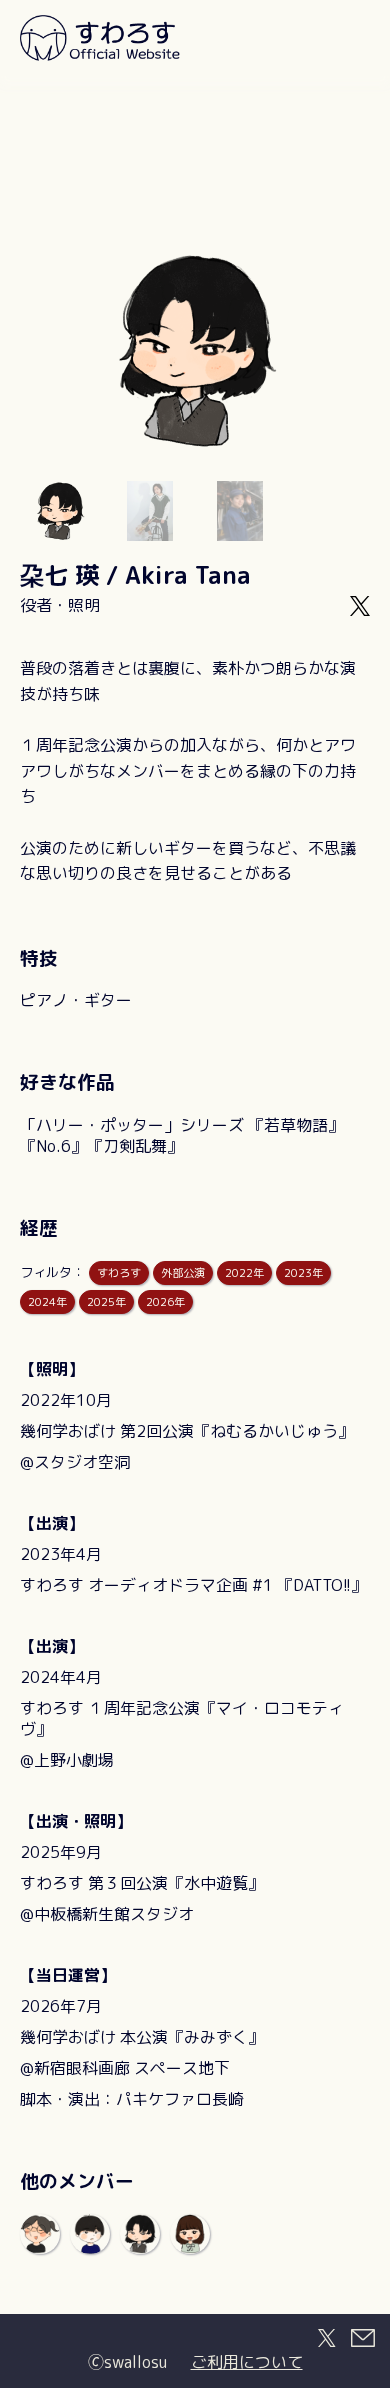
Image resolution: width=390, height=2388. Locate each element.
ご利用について (247, 2362)
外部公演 (183, 1273)
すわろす (119, 1273)
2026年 (165, 1302)
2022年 (244, 1273)
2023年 (303, 1273)
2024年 (47, 1302)
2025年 (106, 1302)
